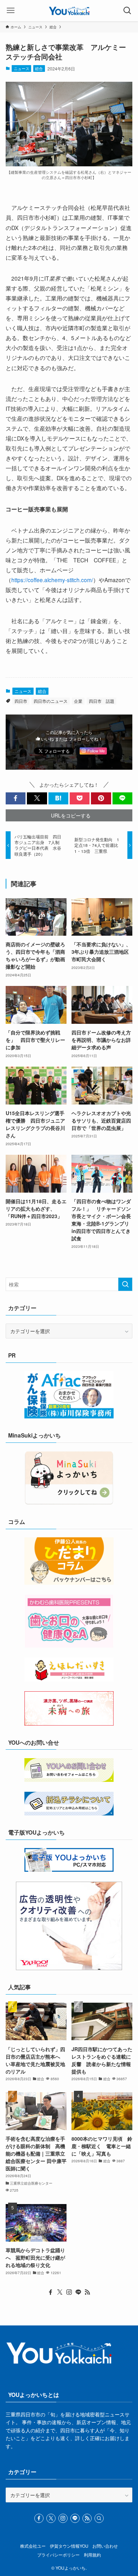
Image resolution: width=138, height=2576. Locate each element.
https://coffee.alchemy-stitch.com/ (52, 580)
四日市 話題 (102, 701)
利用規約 (92, 2555)
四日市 (21, 701)
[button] (16, 798)
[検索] (99, 2518)
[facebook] (51, 2292)
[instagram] (69, 2292)
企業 (78, 701)
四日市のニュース (51, 701)
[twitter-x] (60, 2292)
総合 (39, 68)
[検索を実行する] (125, 1284)
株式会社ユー (33, 2546)
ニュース (22, 68)
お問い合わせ (105, 2546)
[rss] (87, 2292)
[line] (78, 2292)
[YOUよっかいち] (69, 11)
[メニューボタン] (11, 11)
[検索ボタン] (127, 11)
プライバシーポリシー (58, 2555)
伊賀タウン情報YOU (69, 2546)
